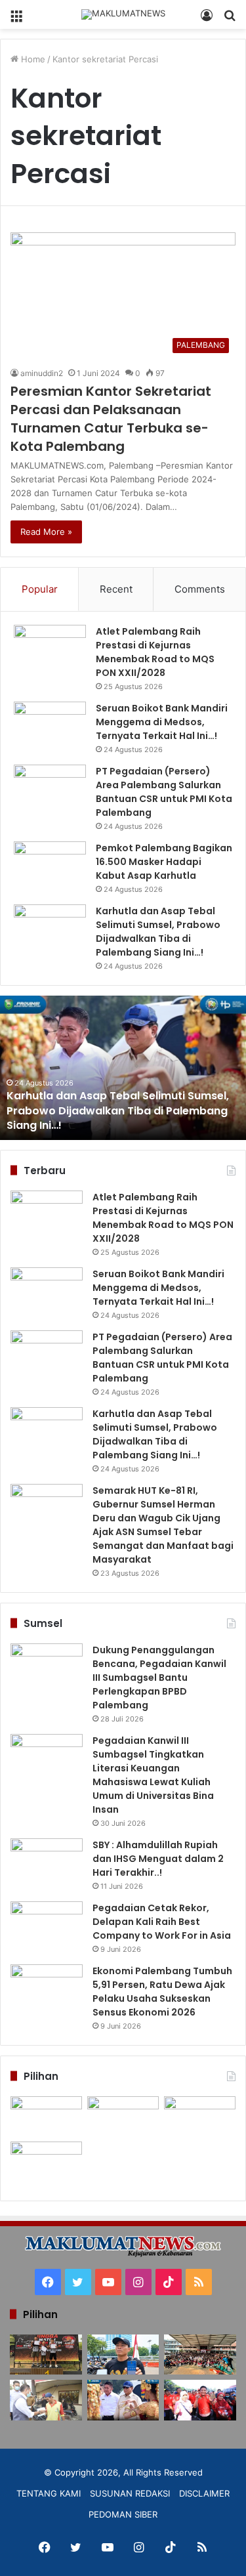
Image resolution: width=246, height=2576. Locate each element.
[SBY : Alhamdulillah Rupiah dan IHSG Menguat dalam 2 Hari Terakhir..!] (47, 1863)
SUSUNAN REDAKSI (130, 2493)
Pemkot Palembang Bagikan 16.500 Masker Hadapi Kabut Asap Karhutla (164, 862)
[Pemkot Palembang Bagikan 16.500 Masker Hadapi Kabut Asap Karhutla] (50, 866)
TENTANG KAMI (49, 2493)
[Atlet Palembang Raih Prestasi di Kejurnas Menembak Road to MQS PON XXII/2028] (50, 649)
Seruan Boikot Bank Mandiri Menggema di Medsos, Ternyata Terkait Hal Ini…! (162, 722)
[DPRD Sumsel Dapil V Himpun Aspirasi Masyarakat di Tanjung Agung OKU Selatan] (123, 2116)
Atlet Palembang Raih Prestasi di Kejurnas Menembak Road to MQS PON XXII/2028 (155, 652)
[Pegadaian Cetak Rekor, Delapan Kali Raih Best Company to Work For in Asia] (47, 1926)
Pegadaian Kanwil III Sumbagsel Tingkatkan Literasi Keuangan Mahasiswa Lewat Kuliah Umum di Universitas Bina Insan (153, 1775)
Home (32, 59)
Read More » (46, 532)
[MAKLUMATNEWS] (123, 14)
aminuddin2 (42, 373)
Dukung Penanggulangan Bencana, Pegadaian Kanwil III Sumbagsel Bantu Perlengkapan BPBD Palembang (159, 1678)
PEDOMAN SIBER (123, 2514)
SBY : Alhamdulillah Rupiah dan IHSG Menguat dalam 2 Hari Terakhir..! (158, 1859)
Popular (40, 589)
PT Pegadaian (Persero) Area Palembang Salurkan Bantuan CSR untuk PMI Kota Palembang (164, 792)
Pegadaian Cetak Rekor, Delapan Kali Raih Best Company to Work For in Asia (162, 1922)
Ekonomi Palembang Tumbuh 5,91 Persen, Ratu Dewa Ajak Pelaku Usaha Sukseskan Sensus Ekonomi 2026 (162, 1992)
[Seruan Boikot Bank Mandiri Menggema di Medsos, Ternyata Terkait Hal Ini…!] (50, 726)
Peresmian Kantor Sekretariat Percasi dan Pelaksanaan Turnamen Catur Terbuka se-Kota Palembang (111, 419)
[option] (123, 1068)
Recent (116, 589)
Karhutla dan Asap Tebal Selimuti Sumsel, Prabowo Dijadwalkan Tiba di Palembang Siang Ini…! (158, 932)
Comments (200, 589)
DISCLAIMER (204, 2493)
